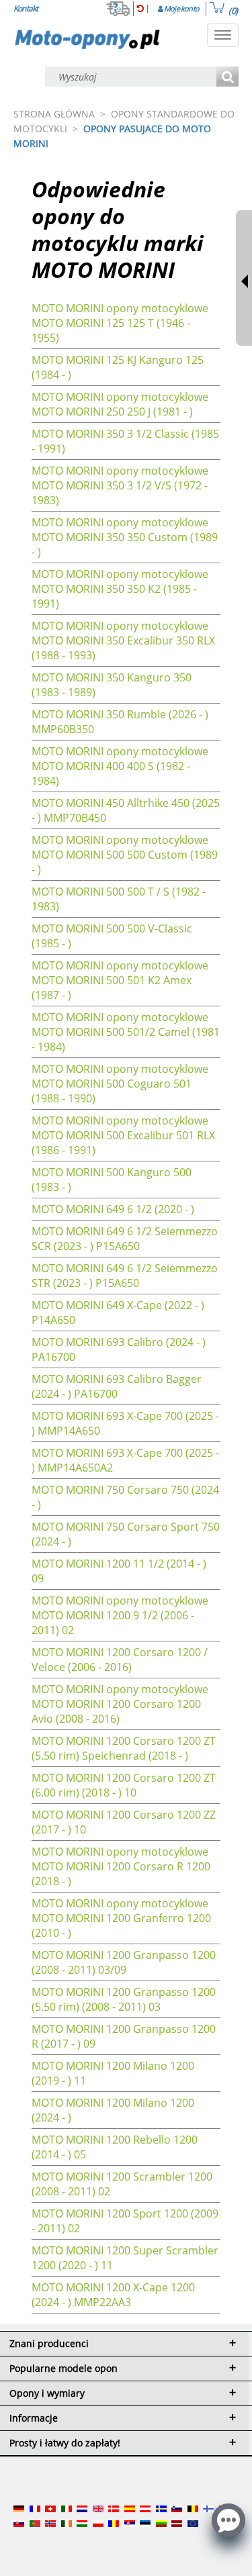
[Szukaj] (227, 78)
